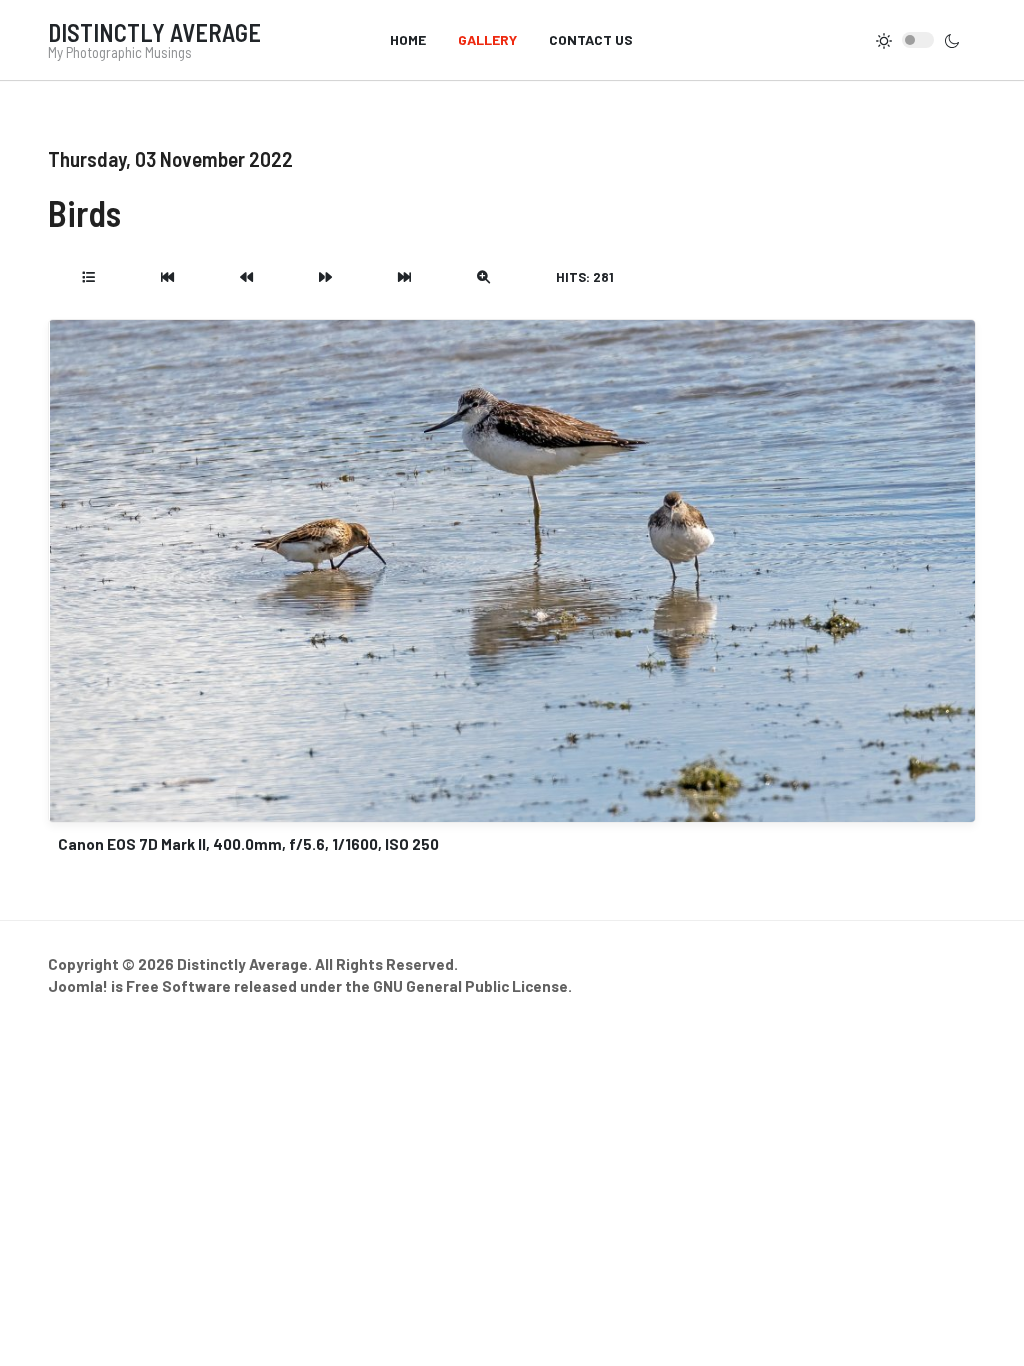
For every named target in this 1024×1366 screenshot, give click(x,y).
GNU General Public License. (472, 986)
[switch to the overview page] (88, 277)
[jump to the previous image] (246, 277)
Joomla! (78, 986)
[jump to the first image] (167, 277)
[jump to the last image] (404, 277)
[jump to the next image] (325, 277)
